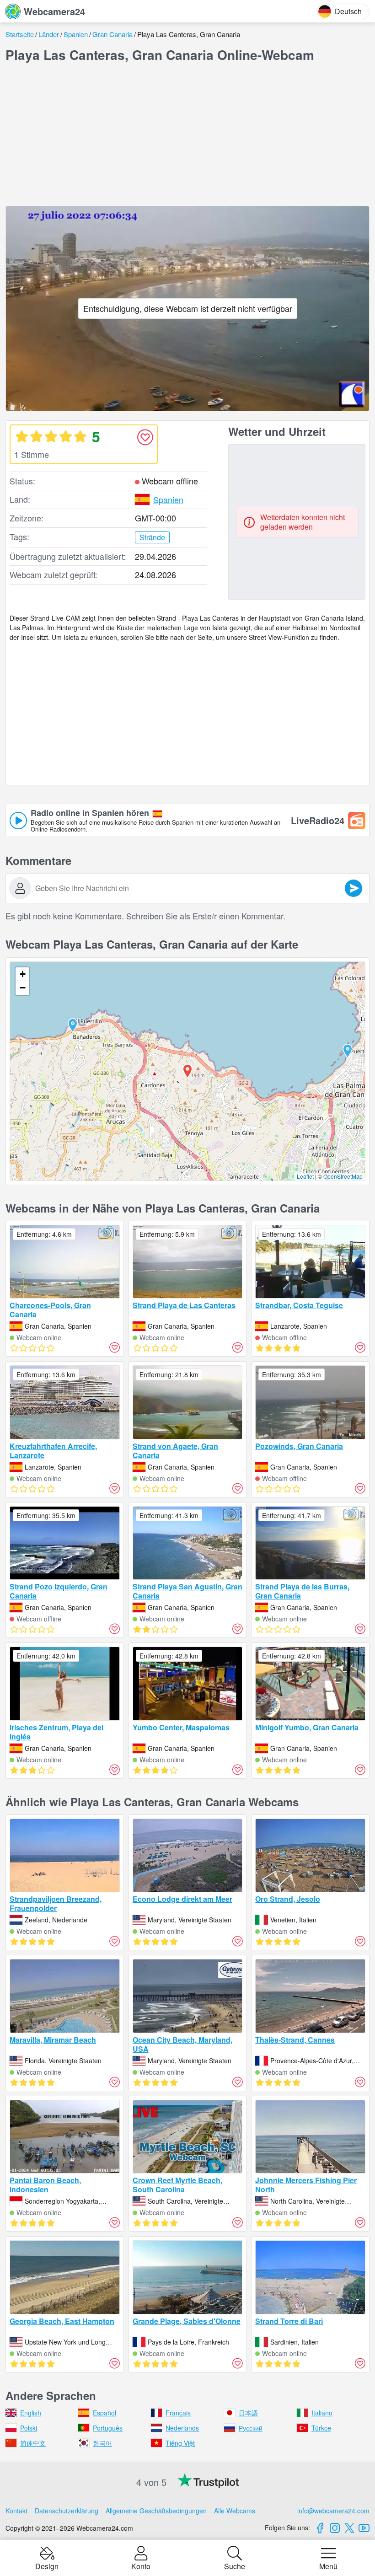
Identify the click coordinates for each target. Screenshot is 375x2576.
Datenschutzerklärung (67, 2511)
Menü (328, 2565)
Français (178, 2413)
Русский (251, 2428)
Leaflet (305, 1176)
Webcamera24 (54, 11)
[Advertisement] (187, 134)
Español (104, 2413)
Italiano (322, 2413)
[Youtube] (364, 2528)
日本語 (248, 2413)
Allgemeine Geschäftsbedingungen (156, 2511)
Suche (235, 2565)
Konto (141, 2565)
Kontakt (16, 2511)
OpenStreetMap (343, 1176)
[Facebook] (320, 2528)
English (31, 2413)
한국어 (102, 2443)
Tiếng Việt (180, 2443)
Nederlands (182, 2428)
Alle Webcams (235, 2511)
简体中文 (33, 2443)
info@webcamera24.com (333, 2511)
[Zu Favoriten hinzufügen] (145, 437)
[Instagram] (335, 2528)
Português (108, 2428)
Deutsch (348, 11)
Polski (29, 2428)
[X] (349, 2528)
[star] (21, 436)
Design (47, 2565)
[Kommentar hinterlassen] (354, 888)
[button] (73, 1025)
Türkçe (321, 2428)
